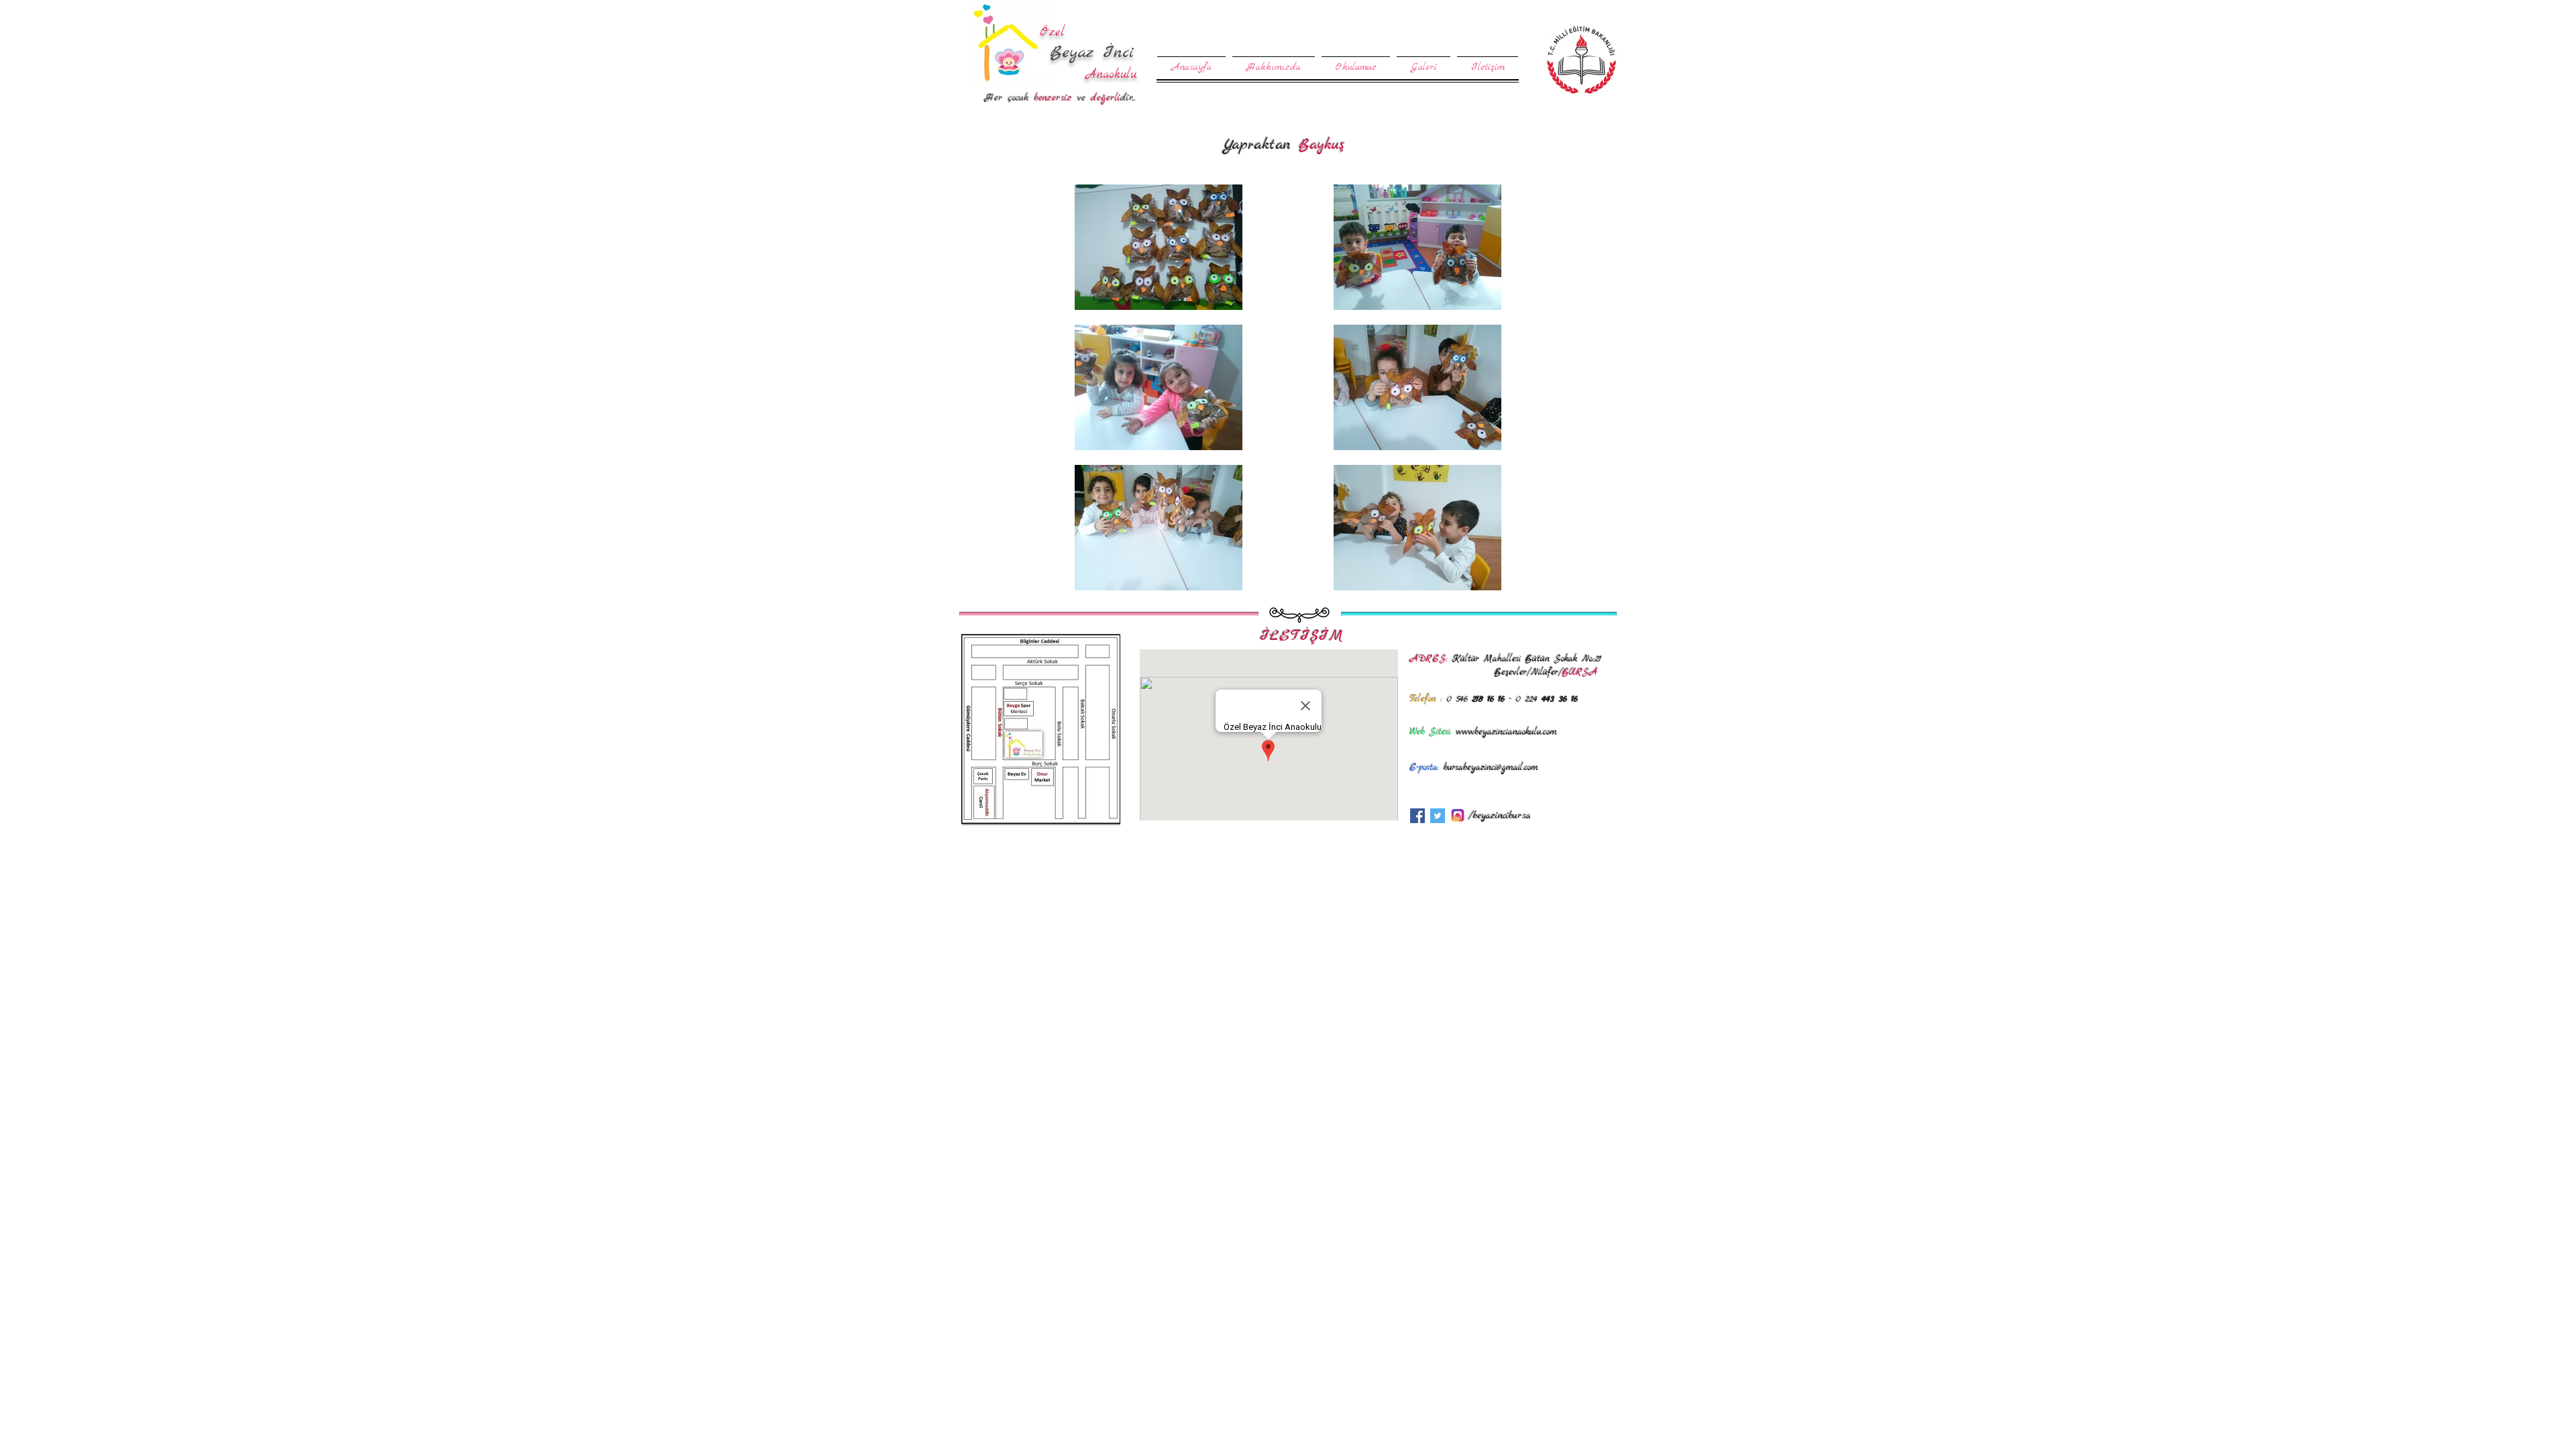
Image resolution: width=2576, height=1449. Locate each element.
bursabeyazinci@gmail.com (1491, 768)
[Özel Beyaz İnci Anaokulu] (1417, 816)
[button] (1356, 61)
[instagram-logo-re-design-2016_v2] (1458, 816)
